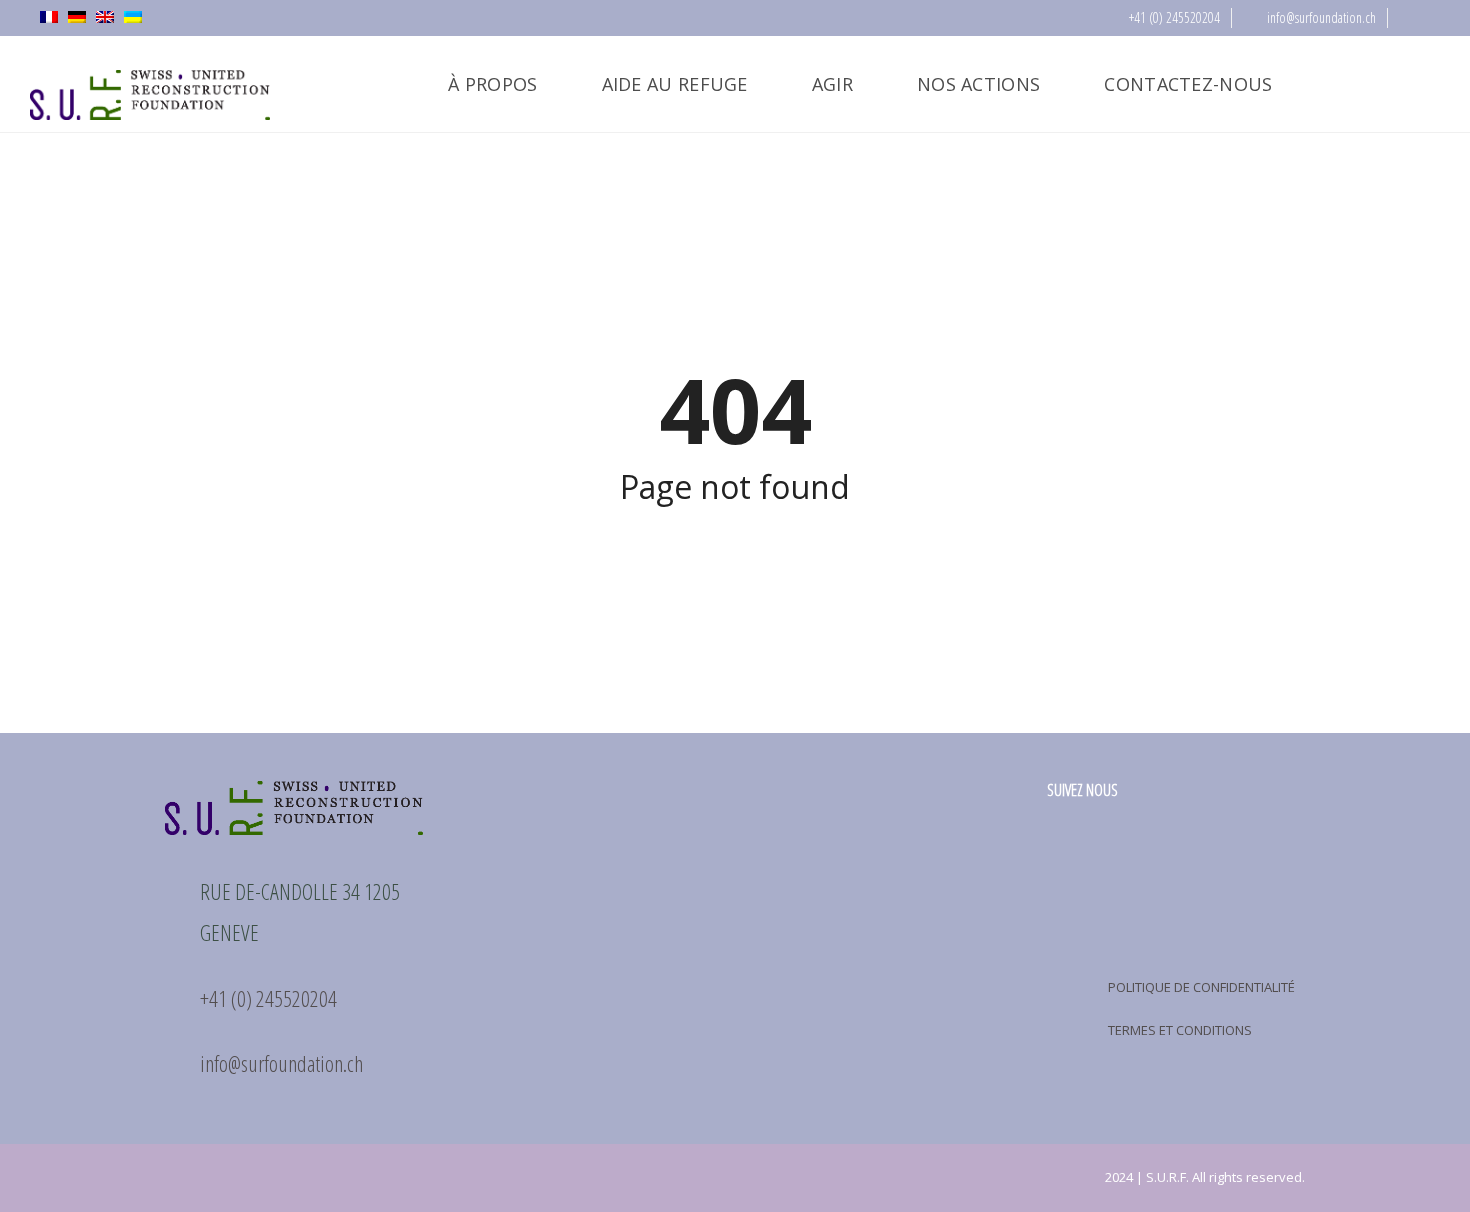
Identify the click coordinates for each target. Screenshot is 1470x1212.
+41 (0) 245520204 (1173, 17)
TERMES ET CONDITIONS (1180, 1030)
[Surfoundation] (150, 84)
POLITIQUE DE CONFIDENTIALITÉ (1201, 987)
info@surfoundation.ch (1320, 17)
